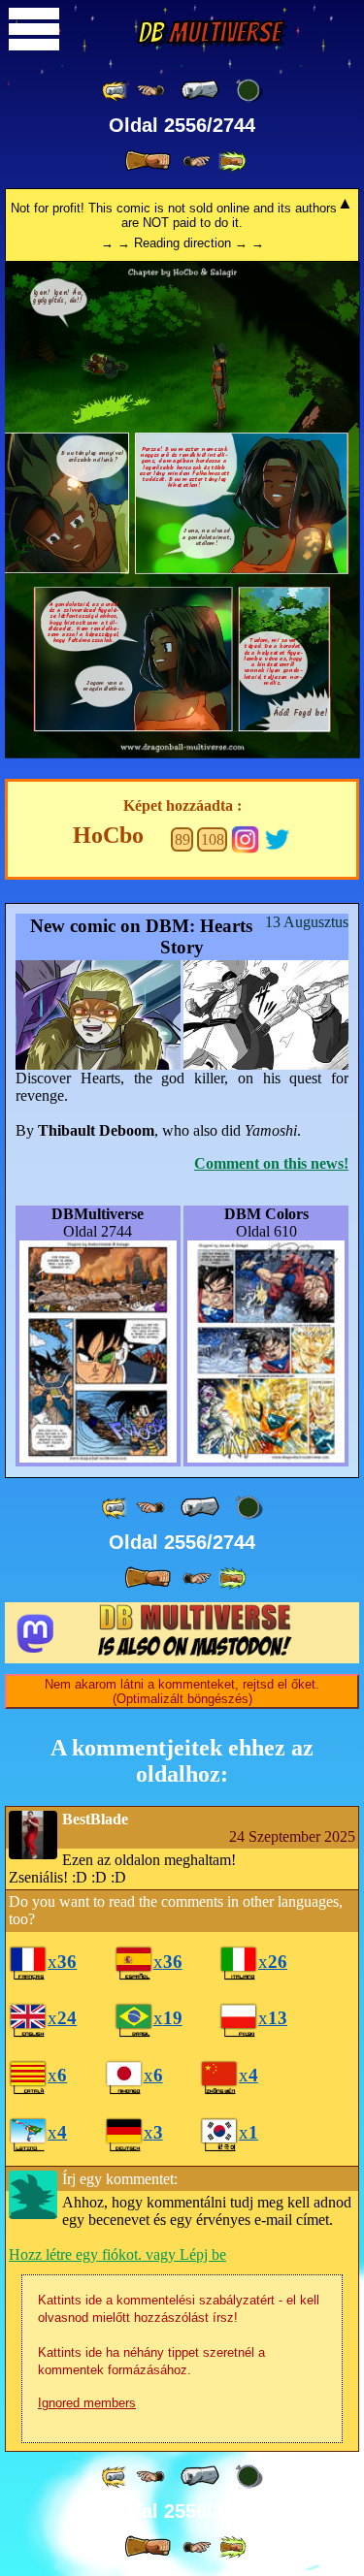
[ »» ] (232, 161)
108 (213, 839)
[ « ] (200, 90)
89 (182, 839)
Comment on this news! (271, 1163)
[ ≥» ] (197, 161)
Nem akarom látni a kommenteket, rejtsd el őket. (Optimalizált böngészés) (182, 1691)
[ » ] (148, 161)
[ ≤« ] (150, 91)
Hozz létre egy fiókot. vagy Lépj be (117, 2254)
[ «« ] (116, 91)
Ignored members (87, 2403)
